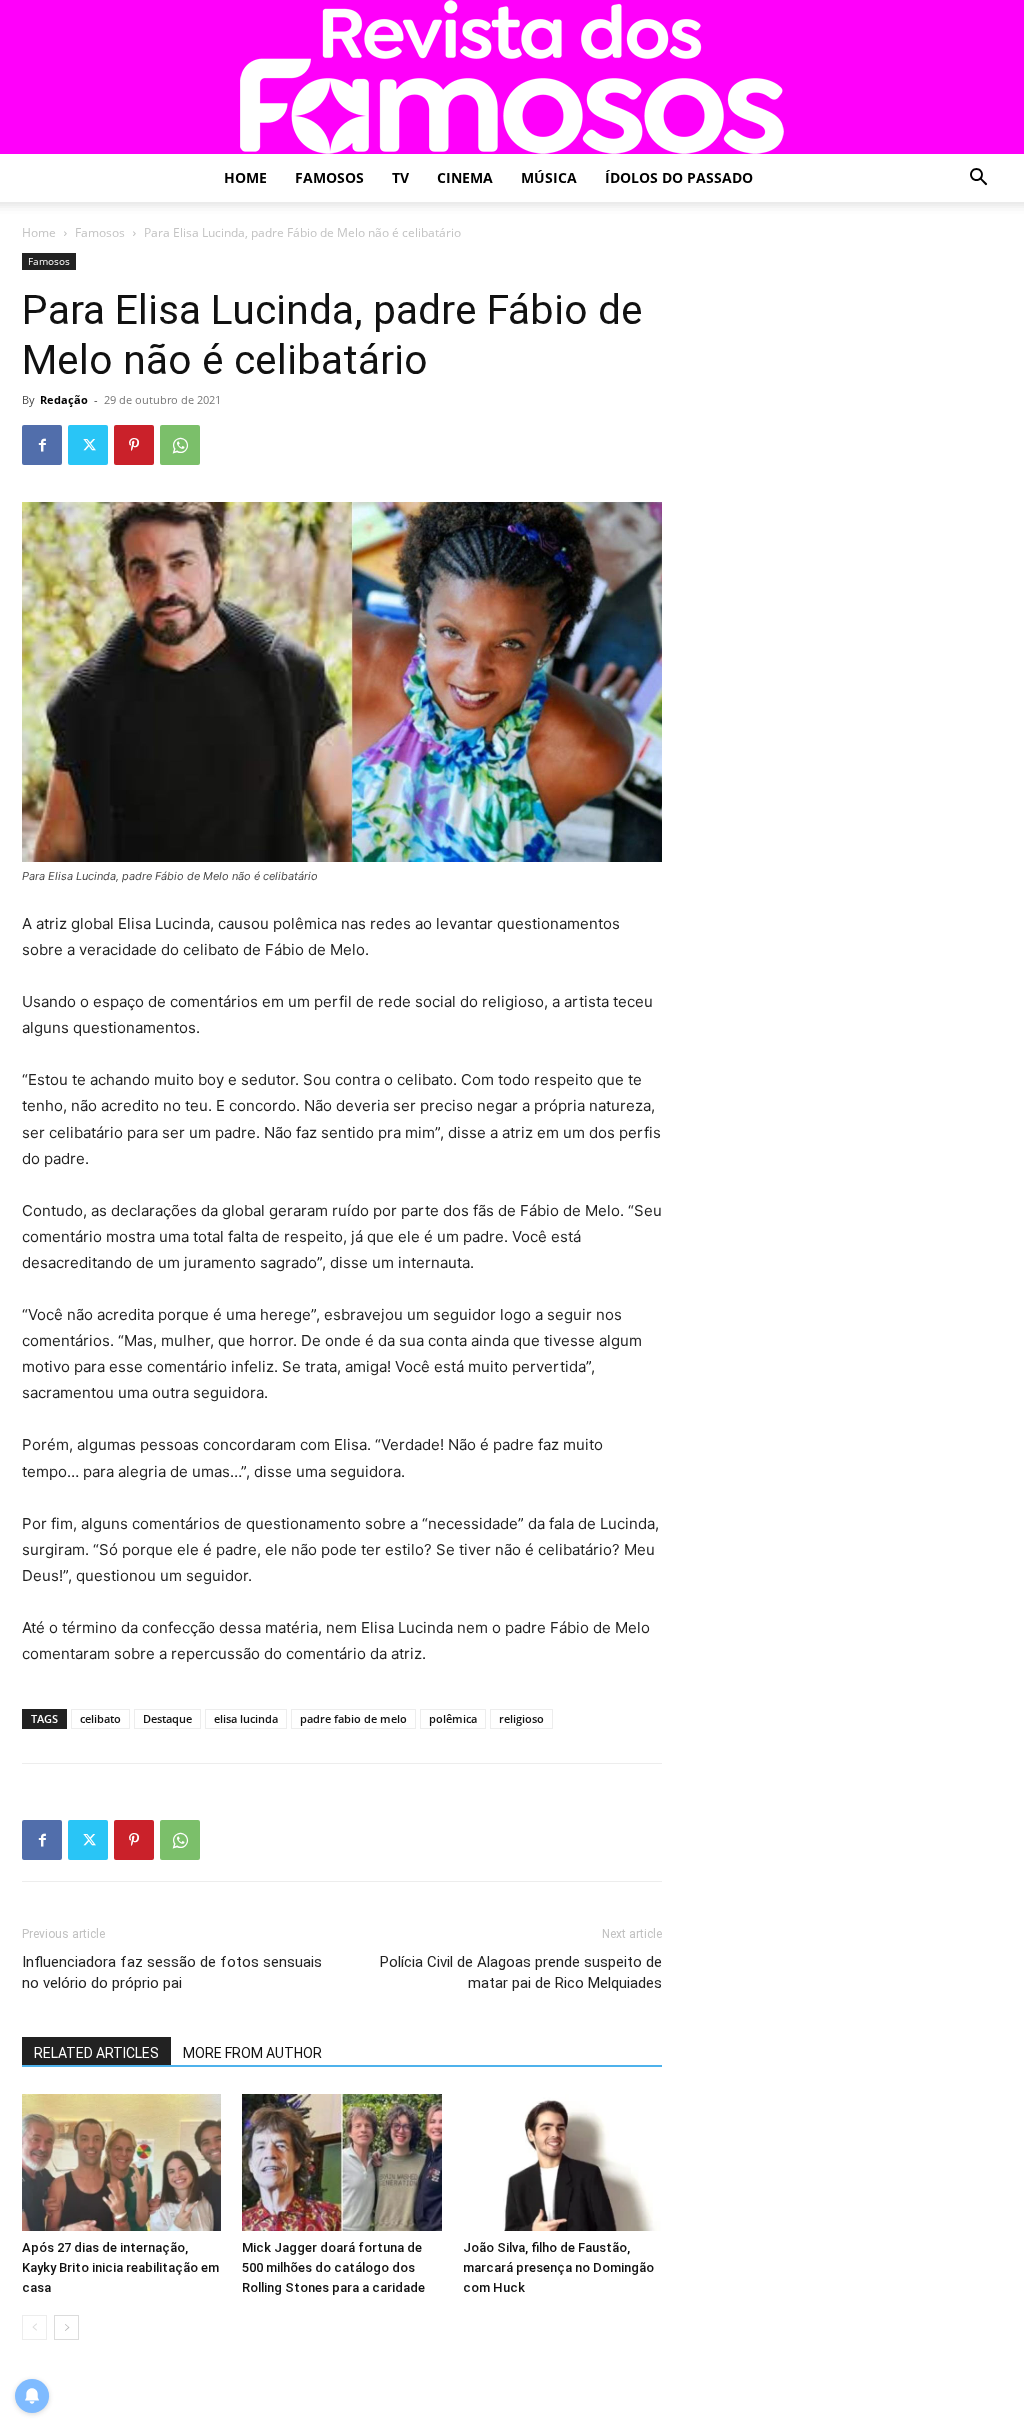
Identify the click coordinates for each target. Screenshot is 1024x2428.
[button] (978, 179)
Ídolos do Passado (679, 177)
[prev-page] (34, 2327)
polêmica (453, 1718)
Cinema (465, 177)
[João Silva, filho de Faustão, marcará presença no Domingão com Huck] (562, 2162)
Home (245, 177)
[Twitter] (88, 445)
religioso (521, 1718)
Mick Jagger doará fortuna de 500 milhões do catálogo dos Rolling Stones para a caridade (333, 2267)
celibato (100, 1718)
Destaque (167, 1718)
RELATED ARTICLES (96, 2053)
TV (400, 177)
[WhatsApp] (180, 445)
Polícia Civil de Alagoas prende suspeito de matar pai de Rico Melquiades (521, 1972)
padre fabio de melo (353, 1718)
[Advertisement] (852, 378)
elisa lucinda (246, 1718)
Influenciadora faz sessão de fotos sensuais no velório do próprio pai (172, 1972)
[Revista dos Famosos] (512, 77)
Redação (64, 399)
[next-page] (66, 2327)
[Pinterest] (134, 445)
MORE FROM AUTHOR (252, 2053)
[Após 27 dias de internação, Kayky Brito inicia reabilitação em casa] (121, 2162)
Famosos (329, 177)
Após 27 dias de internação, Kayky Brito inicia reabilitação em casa (120, 2267)
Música (549, 177)
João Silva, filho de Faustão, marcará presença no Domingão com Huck (558, 2267)
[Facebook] (42, 445)
